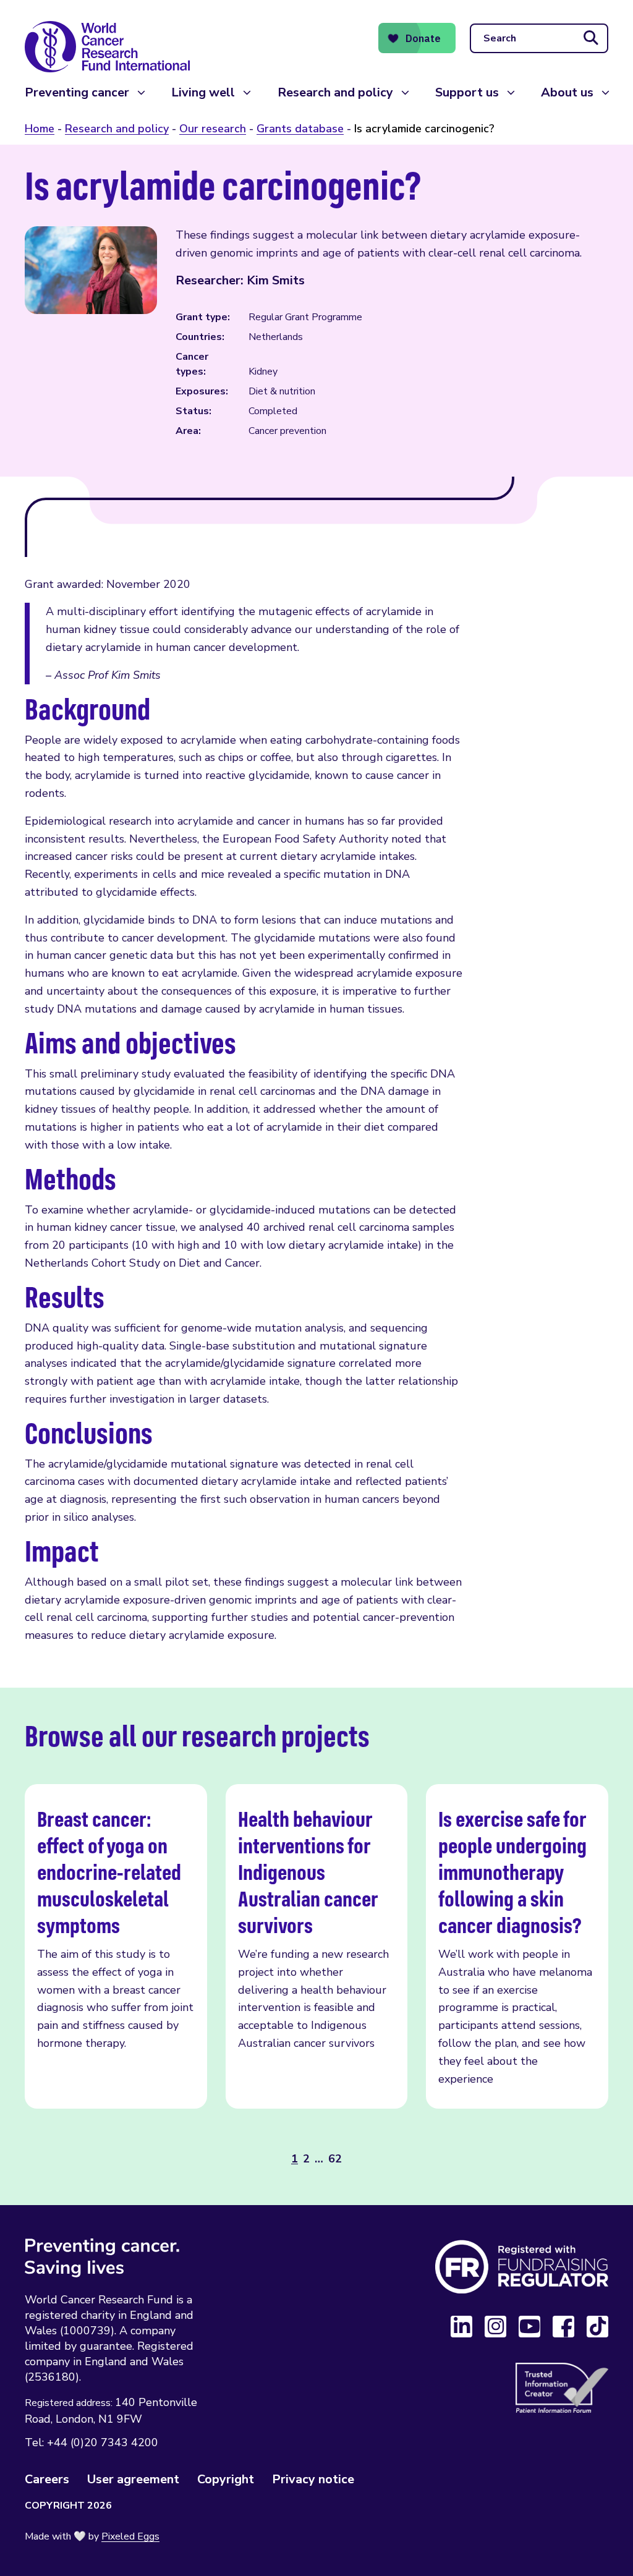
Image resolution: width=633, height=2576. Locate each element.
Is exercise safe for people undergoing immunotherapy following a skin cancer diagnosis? (517, 1946)
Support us (467, 92)
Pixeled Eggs (130, 2536)
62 (335, 2159)
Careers (47, 2479)
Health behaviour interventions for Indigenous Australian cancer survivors (317, 1946)
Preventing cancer (77, 92)
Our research (213, 129)
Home (40, 129)
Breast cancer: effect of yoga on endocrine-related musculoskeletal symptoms (116, 1946)
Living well (203, 92)
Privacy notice (313, 2479)
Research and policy (335, 92)
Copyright (226, 2479)
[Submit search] (591, 38)
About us (567, 92)
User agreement (133, 2479)
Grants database (300, 129)
